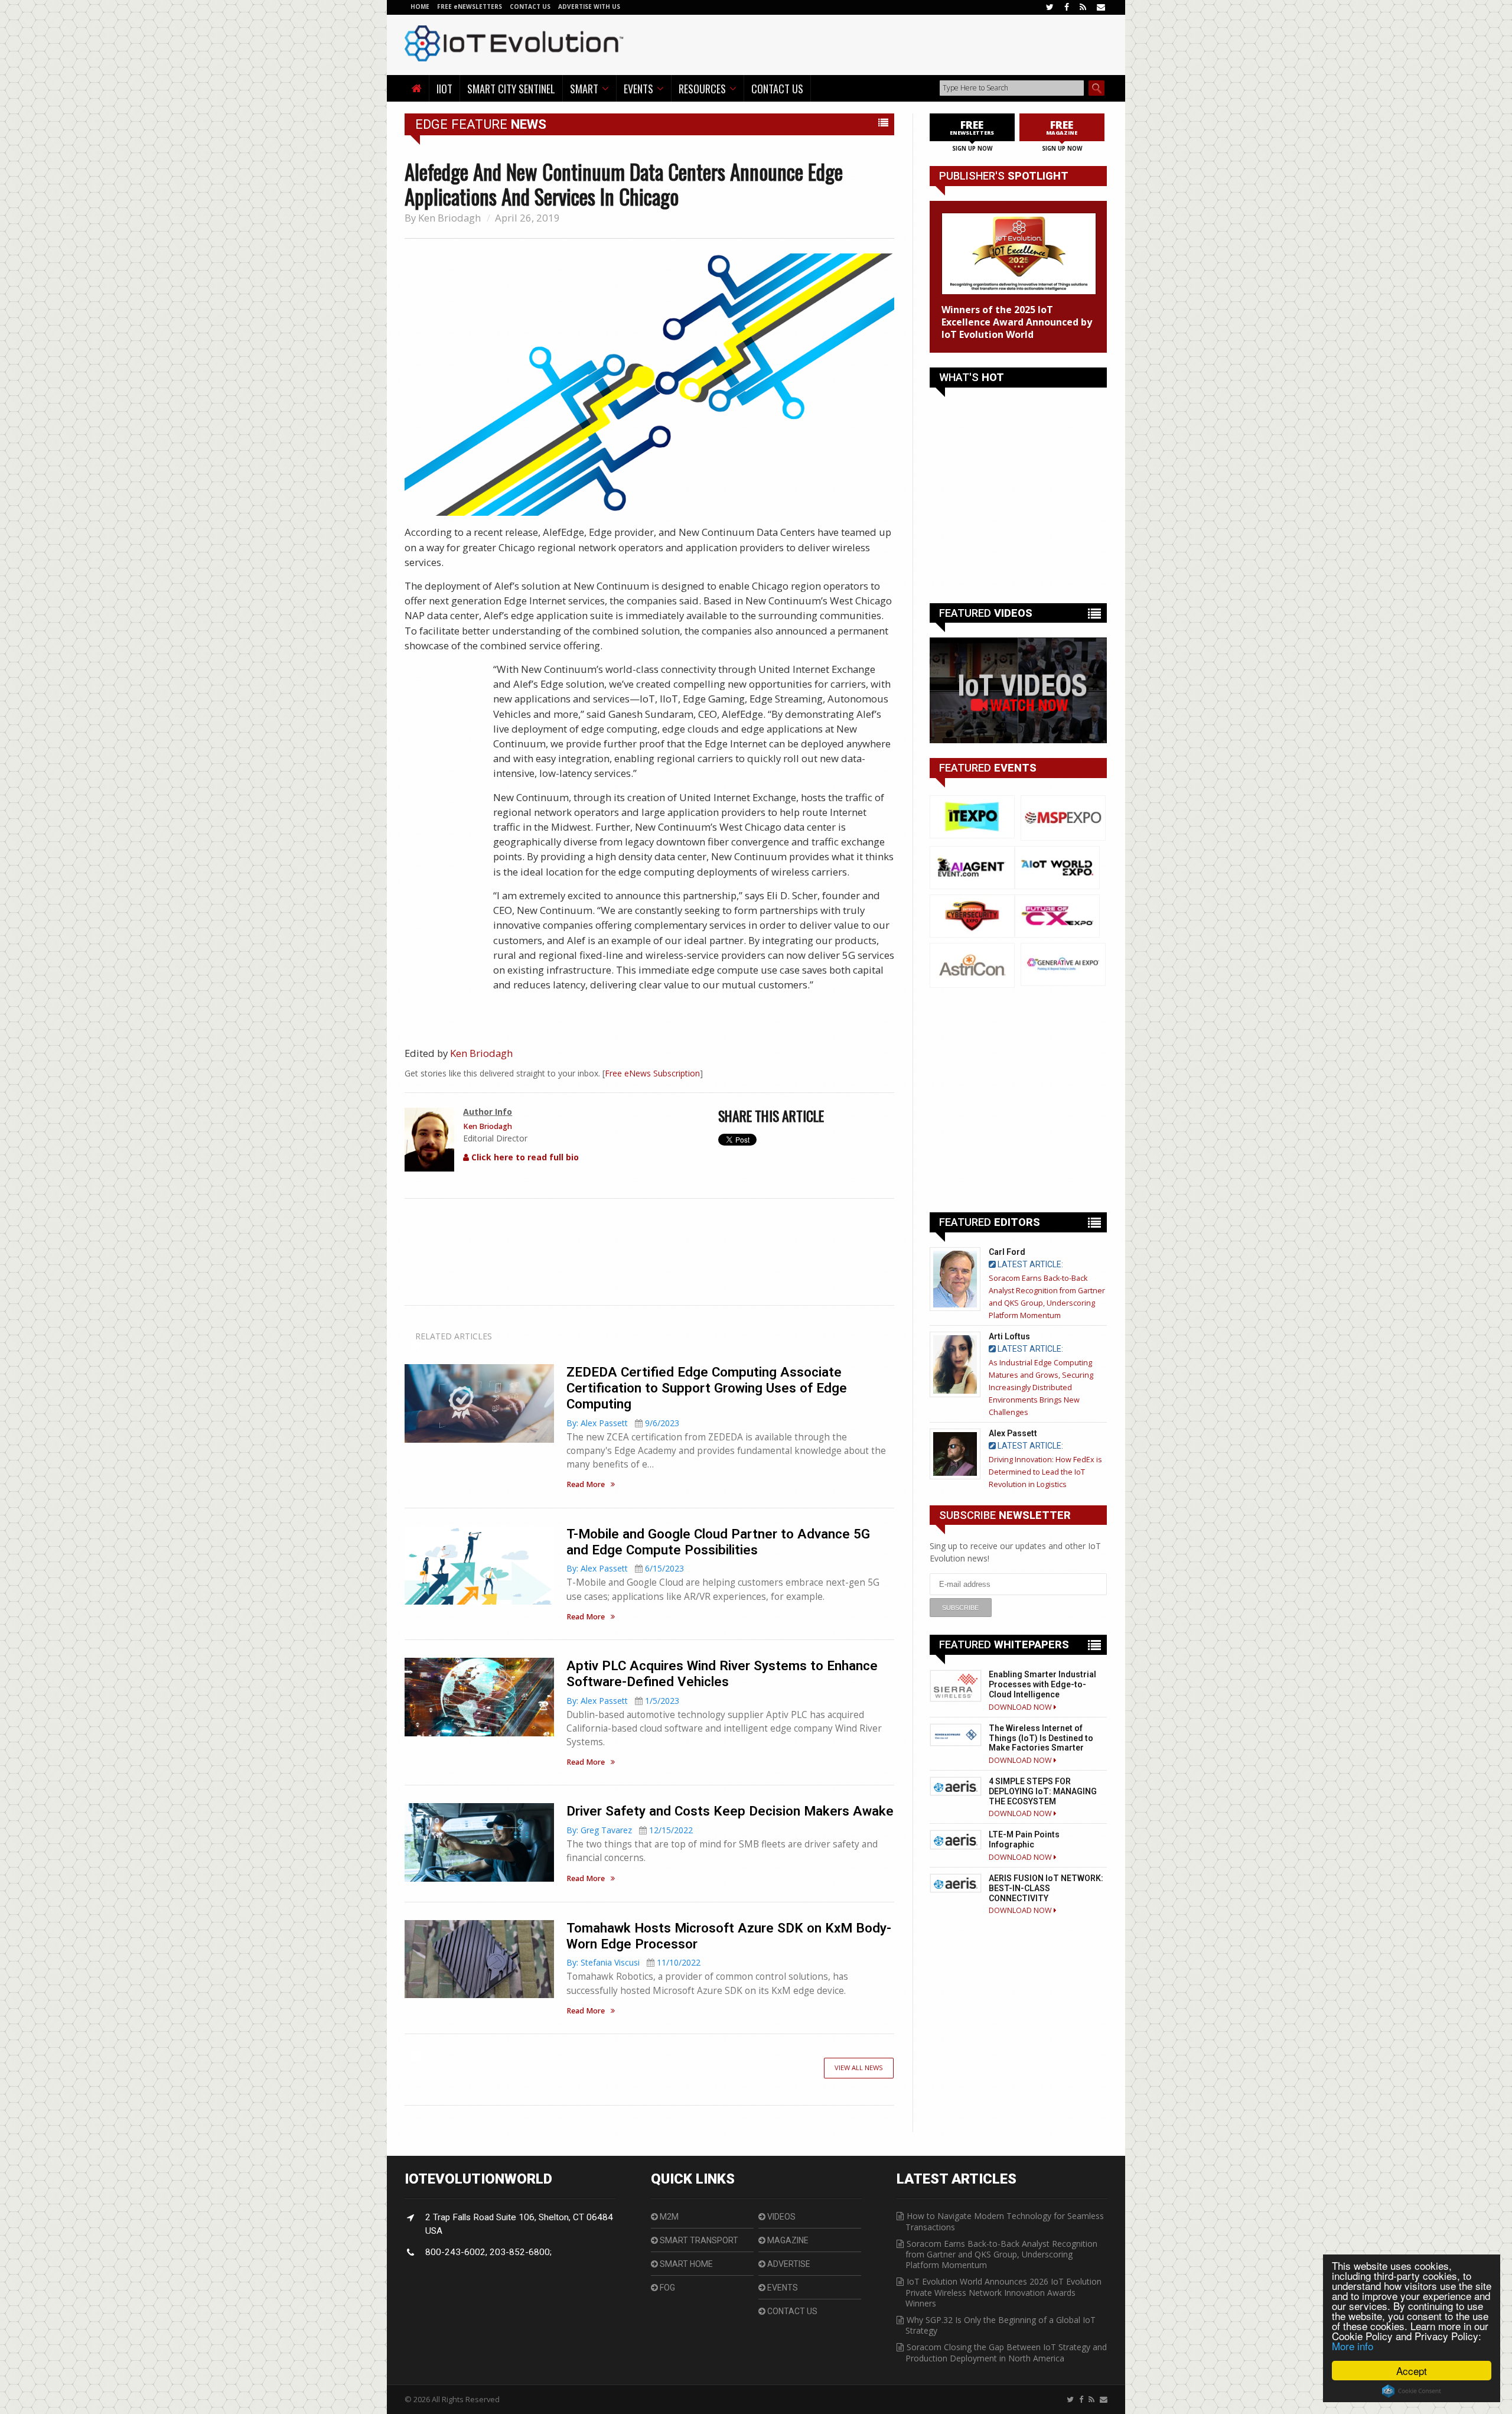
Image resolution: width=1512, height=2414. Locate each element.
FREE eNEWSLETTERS (470, 6)
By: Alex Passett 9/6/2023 (623, 1423)
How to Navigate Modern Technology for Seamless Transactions (1005, 2221)
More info (1353, 2346)
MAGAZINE (787, 2240)
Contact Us (777, 88)
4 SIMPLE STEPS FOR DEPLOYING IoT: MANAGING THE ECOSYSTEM (1043, 1791)
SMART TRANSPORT (698, 2240)
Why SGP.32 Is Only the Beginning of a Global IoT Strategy (1001, 2325)
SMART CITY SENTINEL (511, 88)
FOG (667, 2288)
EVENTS (782, 2288)
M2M (668, 2217)
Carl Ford (1007, 1252)
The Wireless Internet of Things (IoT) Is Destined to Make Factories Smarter (1041, 1738)
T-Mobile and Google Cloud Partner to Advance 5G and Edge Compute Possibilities (718, 1542)
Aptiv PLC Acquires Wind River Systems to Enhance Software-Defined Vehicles (722, 1673)
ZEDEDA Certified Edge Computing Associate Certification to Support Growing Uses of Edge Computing (707, 1388)
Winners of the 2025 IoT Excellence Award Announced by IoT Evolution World (1017, 322)
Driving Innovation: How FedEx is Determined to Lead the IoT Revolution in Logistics (1045, 1472)
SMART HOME (685, 2264)
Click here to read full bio (524, 1157)
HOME (420, 6)
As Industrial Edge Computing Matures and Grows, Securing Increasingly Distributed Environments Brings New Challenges (1041, 1387)
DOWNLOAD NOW (1021, 1707)
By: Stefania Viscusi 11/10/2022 (633, 1962)
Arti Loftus (1009, 1336)
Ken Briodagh (449, 218)
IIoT (444, 88)
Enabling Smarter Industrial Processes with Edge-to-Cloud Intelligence (1042, 1684)
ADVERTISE (788, 2264)
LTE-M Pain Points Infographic (1024, 1839)
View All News (859, 2067)
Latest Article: (1029, 1264)
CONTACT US (531, 6)
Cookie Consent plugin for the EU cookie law (1412, 2391)
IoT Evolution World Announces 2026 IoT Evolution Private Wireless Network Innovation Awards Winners (1003, 2292)
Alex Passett (1013, 1433)
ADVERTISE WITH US (589, 6)
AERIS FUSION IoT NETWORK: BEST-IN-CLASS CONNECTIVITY (1046, 1888)
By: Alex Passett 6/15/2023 (625, 1568)
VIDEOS (781, 2217)
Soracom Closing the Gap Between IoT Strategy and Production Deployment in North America (1006, 2352)
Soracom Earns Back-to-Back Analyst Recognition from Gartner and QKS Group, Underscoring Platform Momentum (1001, 2254)
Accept (1412, 2371)
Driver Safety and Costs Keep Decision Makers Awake (730, 1811)
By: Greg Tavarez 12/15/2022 (630, 1830)
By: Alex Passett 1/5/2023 (623, 1701)
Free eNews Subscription (652, 1073)
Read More (586, 1485)
